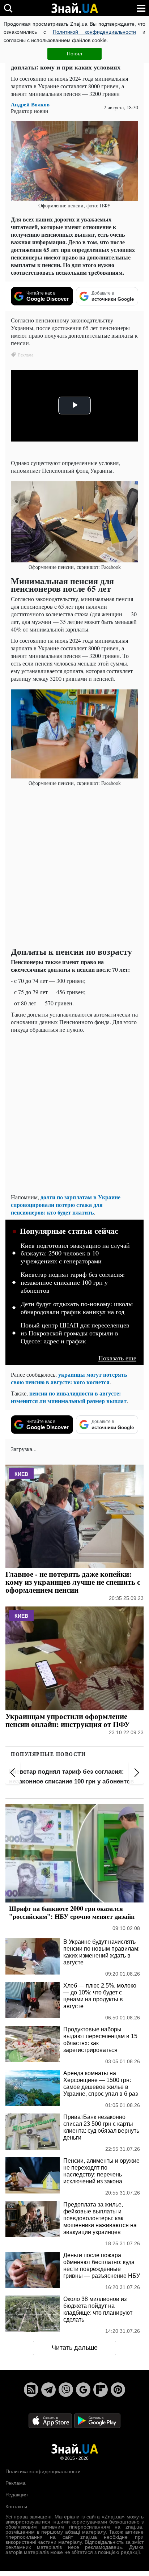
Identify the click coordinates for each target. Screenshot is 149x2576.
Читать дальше (75, 2348)
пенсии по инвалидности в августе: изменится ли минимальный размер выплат (69, 1397)
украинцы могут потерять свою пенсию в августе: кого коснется (69, 1378)
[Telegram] (48, 2390)
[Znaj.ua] (74, 8)
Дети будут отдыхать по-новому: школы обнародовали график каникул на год (77, 1308)
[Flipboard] (101, 2390)
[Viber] (66, 2390)
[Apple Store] (51, 2420)
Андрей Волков (30, 104)
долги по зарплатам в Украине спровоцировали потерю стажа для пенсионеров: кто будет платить (66, 1205)
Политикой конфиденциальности (94, 32)
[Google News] (83, 2390)
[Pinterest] (118, 2390)
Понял (74, 54)
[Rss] (31, 2390)
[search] (8, 8)
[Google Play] (97, 2420)
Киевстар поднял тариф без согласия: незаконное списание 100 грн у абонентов (73, 1282)
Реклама (16, 2483)
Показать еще (117, 1358)
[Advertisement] (74, 867)
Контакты (16, 2507)
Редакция (17, 2495)
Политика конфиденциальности (43, 2471)
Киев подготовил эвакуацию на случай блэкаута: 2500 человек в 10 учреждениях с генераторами (75, 1253)
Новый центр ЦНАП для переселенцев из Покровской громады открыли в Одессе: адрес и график (75, 1333)
